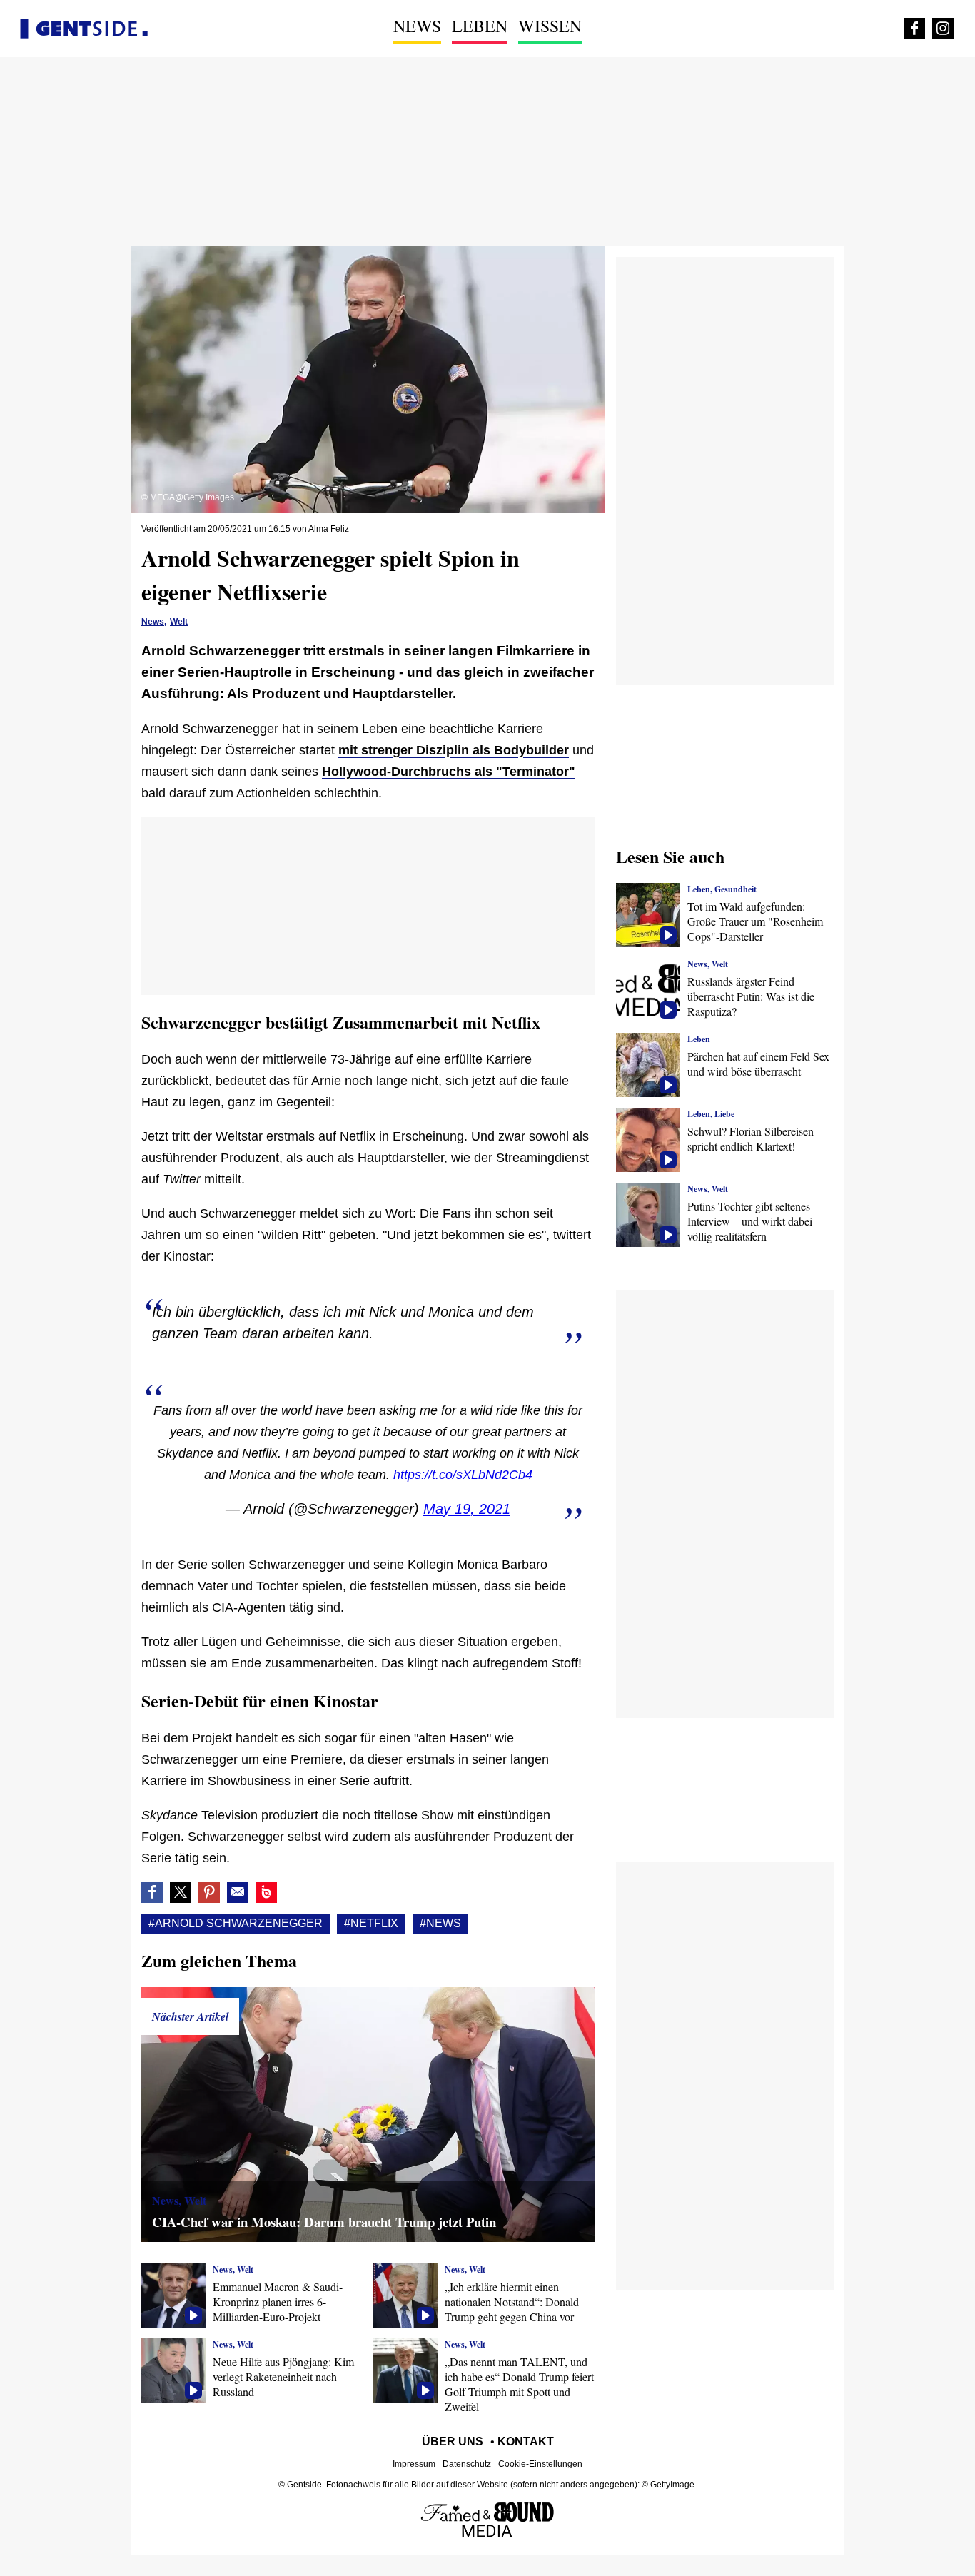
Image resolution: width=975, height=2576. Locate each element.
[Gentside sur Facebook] (914, 29)
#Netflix (371, 1923)
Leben (480, 26)
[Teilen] (209, 1892)
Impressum (414, 2464)
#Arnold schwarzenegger (236, 1923)
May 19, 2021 (467, 1509)
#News (440, 1923)
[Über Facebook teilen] (152, 1892)
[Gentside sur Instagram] (943, 29)
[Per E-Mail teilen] (238, 1892)
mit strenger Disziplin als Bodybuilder (454, 750)
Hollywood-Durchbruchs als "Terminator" (449, 772)
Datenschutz (467, 2464)
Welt (179, 622)
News (417, 26)
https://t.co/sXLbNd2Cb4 (463, 1475)
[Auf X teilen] (181, 1892)
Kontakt (526, 2441)
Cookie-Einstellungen (540, 2464)
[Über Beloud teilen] (266, 1892)
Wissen (550, 26)
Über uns (453, 2441)
